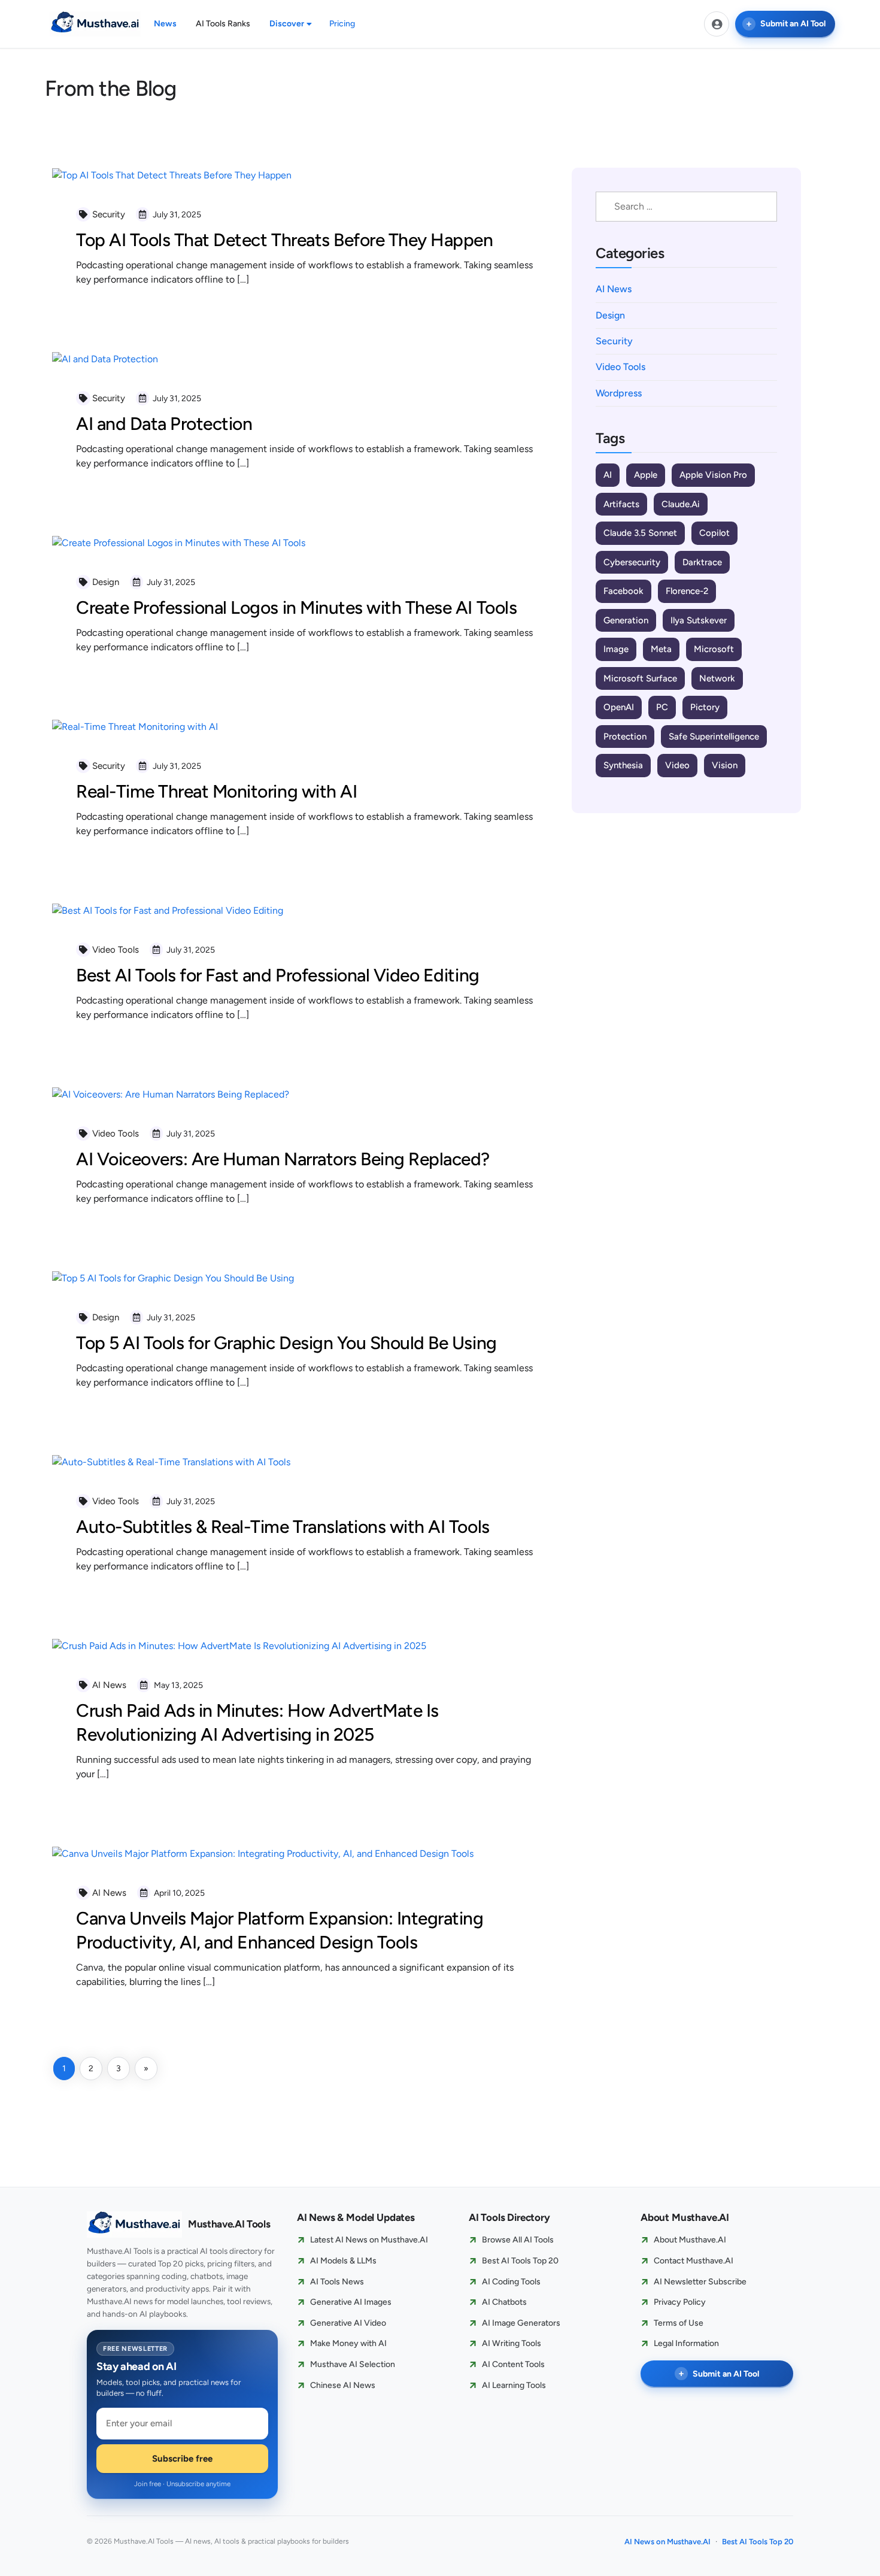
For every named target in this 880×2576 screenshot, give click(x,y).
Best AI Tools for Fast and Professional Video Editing (278, 975)
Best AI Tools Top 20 (520, 2261)
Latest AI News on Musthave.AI (369, 2240)
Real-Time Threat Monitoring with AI (216, 791)
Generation (626, 620)
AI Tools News (337, 2282)
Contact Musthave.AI (694, 2261)
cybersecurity (632, 562)
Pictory (705, 707)
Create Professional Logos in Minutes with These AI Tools (296, 607)
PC (662, 707)
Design (106, 582)
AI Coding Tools (511, 2282)
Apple (646, 475)
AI (608, 475)
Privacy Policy (680, 2302)
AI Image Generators (521, 2323)
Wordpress (619, 393)
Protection (625, 737)
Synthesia (623, 765)
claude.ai (681, 504)
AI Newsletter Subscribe (700, 2282)
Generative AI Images (351, 2302)
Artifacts (621, 504)
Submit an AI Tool (793, 24)
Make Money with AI (348, 2343)
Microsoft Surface (640, 678)
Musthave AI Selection (353, 2364)
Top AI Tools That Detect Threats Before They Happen (285, 240)
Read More (113, 315)
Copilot (714, 533)
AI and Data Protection (164, 424)
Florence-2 (687, 591)
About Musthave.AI (690, 2240)
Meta (661, 649)
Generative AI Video (348, 2323)
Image (616, 649)
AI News (109, 1685)
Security (109, 214)
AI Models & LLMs (343, 2261)
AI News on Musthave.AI (667, 2542)
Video (677, 765)
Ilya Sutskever (699, 620)
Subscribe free (182, 2459)
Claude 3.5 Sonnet (640, 533)
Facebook (623, 591)
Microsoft (714, 649)
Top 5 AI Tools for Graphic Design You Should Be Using (286, 1343)
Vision (725, 765)
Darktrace (702, 562)
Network (717, 678)
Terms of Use (679, 2323)
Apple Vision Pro (713, 475)
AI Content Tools (513, 2364)
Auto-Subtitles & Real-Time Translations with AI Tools (283, 1527)
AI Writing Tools (512, 2343)
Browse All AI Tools (518, 2240)
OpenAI (619, 707)
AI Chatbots (504, 2302)
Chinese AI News (343, 2385)
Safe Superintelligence (714, 737)
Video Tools (116, 950)
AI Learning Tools (514, 2385)
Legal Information (686, 2343)
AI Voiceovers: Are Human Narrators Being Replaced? (283, 1159)
